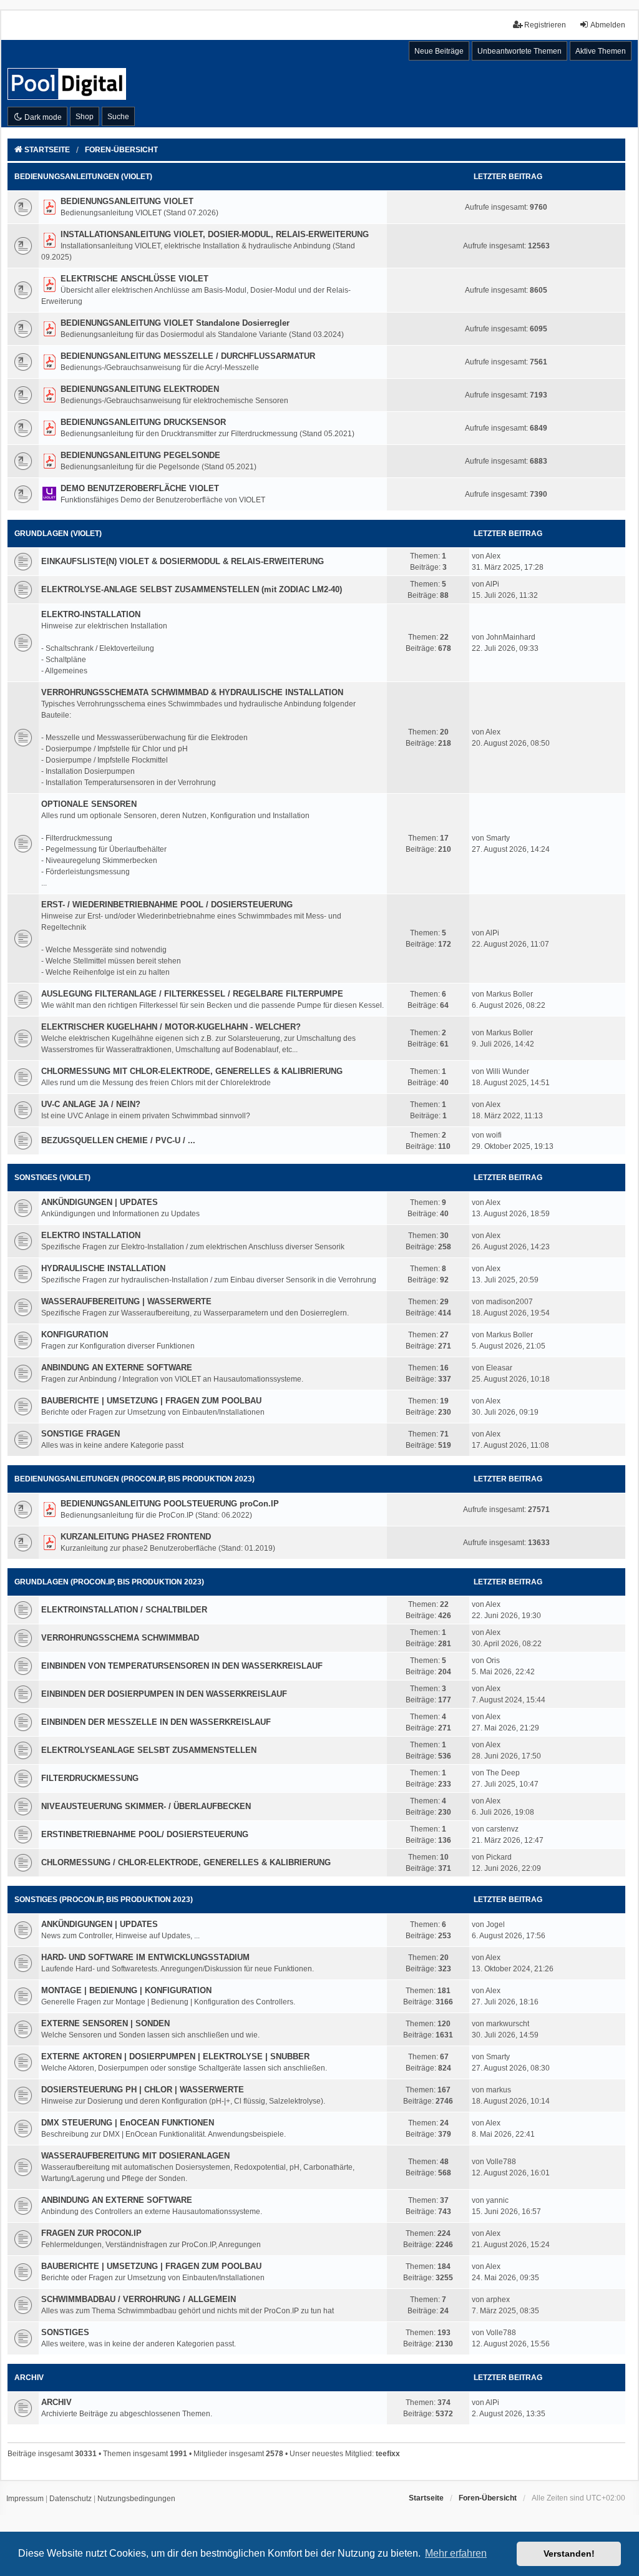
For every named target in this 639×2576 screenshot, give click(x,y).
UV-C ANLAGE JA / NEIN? (91, 1104)
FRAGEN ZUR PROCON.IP (91, 2233)
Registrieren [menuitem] (545, 25)
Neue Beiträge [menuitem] (439, 51)
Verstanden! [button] (569, 2554)
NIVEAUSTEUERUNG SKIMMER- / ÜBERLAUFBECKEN (146, 1806)
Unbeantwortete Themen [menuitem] (519, 51)
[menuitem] (25, 2499)
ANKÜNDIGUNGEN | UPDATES (100, 1202)
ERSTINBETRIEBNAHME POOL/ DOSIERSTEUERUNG (145, 1834)
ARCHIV (29, 2378)
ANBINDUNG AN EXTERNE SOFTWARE (117, 1368)
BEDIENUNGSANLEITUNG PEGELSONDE (140, 455)
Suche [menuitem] (118, 117)
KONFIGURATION (75, 1334)
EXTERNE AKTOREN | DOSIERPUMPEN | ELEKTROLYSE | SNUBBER (175, 2056)
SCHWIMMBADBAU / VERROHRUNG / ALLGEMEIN (139, 2299)
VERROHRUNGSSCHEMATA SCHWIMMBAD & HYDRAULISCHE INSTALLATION (192, 692)
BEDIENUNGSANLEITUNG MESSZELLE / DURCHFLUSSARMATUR (188, 356)
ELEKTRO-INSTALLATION (91, 614)
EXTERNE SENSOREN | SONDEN (105, 2023)
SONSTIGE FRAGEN (80, 1434)
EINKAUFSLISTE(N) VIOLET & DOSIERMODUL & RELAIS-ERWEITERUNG (183, 561)
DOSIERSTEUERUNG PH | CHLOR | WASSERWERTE (143, 2090)
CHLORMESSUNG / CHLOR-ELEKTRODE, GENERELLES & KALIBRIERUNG (186, 1862)
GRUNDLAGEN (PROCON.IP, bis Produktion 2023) (109, 1582)
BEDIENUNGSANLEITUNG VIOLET (127, 201)
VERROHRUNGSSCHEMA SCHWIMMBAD (120, 1638)
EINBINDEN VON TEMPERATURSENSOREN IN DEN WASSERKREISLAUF (182, 1666)
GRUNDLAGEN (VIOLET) (58, 534)
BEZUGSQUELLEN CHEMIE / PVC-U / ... (118, 1140)
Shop (85, 117)
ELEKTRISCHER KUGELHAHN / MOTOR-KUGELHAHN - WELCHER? (171, 1027)
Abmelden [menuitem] (608, 25)
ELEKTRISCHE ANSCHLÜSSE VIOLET (134, 279)
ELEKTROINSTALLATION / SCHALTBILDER (124, 1610)
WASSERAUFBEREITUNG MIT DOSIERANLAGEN (135, 2156)
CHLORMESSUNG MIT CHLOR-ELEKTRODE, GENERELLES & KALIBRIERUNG (192, 1071)
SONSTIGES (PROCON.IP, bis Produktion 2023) (104, 1900)
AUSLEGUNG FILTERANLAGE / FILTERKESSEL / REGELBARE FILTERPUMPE (192, 994)
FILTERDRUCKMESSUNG (90, 1778)
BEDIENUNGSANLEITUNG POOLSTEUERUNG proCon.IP (170, 1504)
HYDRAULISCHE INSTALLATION (103, 1268)
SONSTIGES (65, 2332)
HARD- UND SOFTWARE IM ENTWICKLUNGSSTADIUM (145, 1957)
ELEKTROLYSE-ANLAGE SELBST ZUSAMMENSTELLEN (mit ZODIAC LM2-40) (192, 589)
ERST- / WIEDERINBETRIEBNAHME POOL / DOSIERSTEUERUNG (167, 905)
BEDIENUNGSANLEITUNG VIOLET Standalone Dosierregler (175, 323)
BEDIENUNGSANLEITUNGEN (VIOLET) (83, 177)
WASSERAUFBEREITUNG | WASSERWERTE (126, 1301)
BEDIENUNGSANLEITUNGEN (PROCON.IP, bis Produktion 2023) (134, 1479)
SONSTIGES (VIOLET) (52, 1178)
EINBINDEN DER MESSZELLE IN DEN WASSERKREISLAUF (156, 1722)
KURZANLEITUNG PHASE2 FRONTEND (136, 1537)
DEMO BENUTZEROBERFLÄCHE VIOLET (140, 488)
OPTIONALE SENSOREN (89, 804)
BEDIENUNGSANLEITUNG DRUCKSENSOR (143, 422)
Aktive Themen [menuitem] (601, 51)
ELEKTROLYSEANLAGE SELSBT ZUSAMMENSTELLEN (149, 1750)
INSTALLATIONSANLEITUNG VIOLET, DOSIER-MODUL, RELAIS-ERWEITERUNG (215, 234)
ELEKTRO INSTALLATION (91, 1235)
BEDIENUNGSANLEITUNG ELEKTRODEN (140, 389)
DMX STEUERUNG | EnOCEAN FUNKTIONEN (128, 2123)
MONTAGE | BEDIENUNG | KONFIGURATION (126, 1990)
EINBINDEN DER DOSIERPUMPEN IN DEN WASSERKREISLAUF (164, 1694)
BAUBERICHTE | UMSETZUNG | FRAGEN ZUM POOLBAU (151, 1401)
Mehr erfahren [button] (456, 2553)
